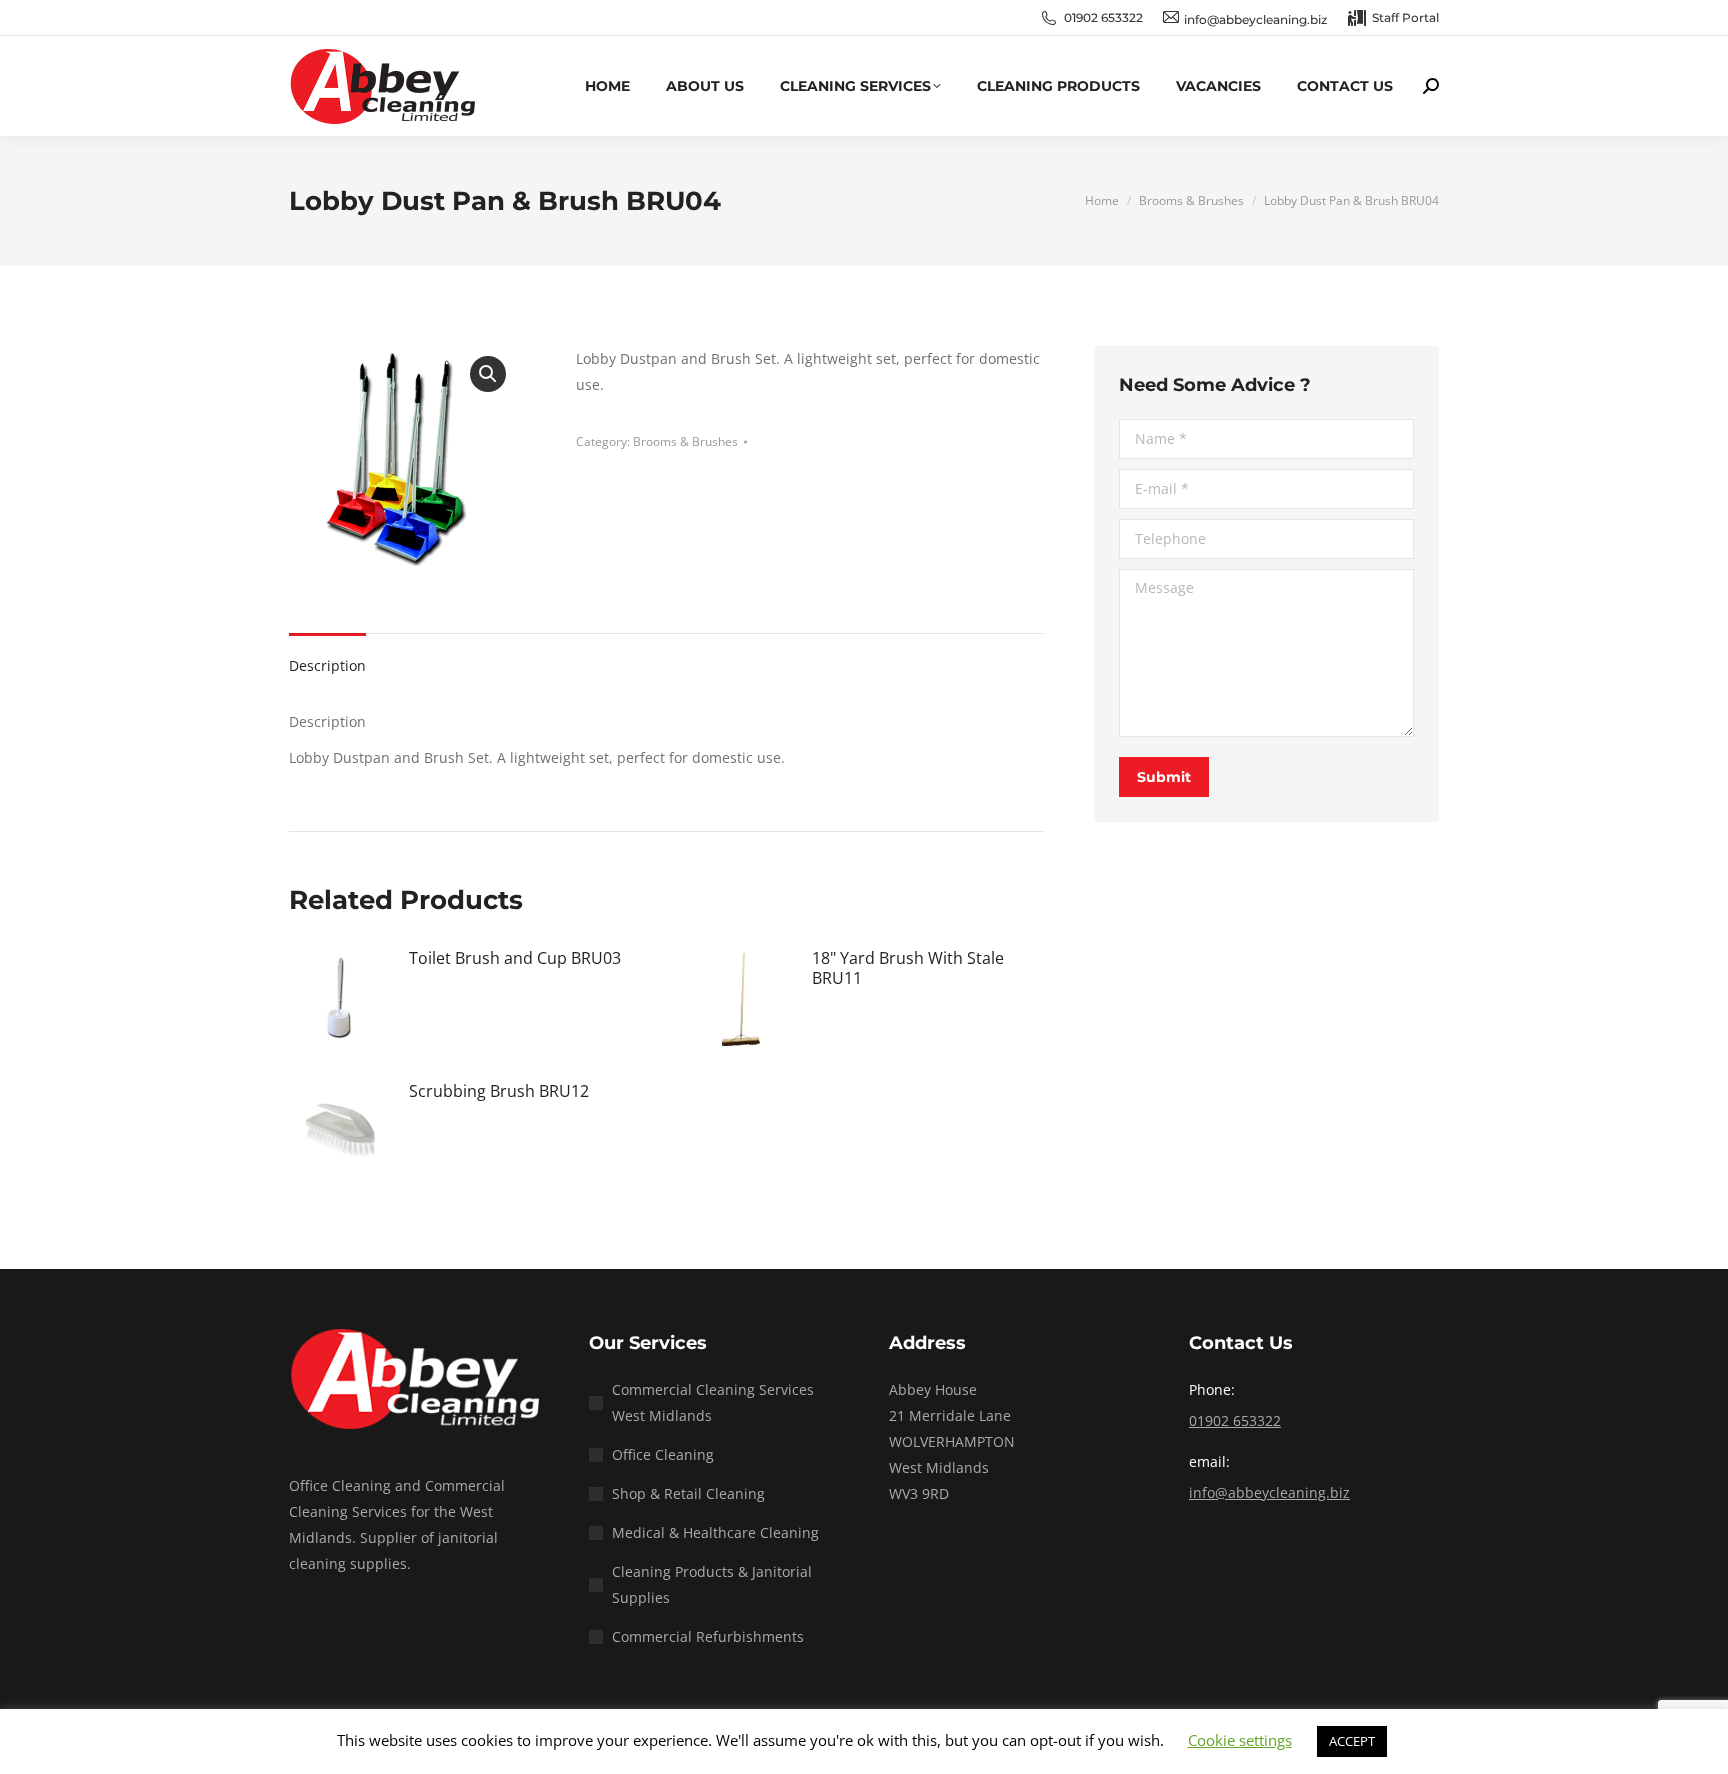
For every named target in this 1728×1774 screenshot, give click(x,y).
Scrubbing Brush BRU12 (499, 1091)
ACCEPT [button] (1352, 1741)
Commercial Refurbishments (708, 1636)
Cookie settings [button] (1240, 1740)
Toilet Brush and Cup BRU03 (515, 958)
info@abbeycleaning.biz (1269, 1492)
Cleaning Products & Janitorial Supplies (712, 1584)
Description (327, 665)
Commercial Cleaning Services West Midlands (713, 1402)
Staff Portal (1405, 17)
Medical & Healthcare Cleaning (715, 1532)
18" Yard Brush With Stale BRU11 (908, 968)
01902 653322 (1103, 17)
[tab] (327, 656)
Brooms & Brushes (685, 441)
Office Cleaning (663, 1454)
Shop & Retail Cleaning (688, 1493)
